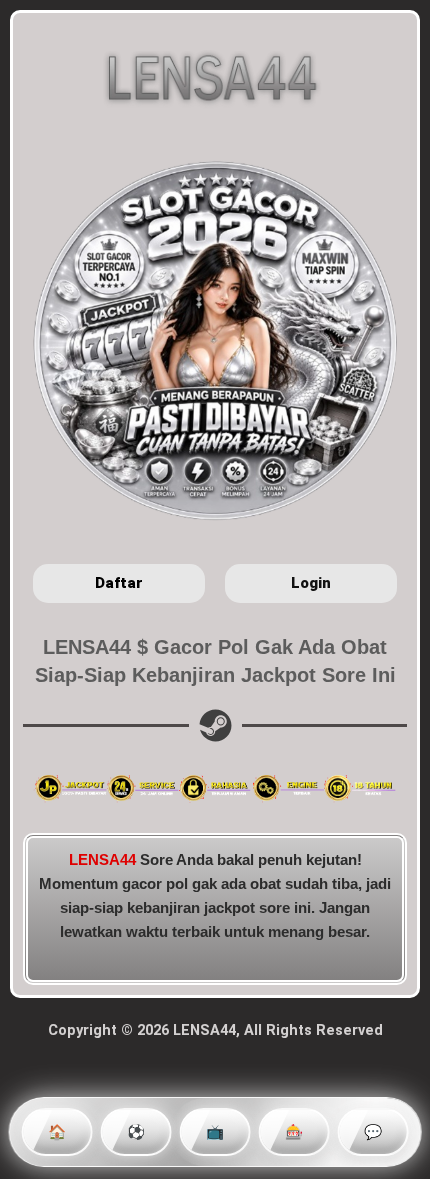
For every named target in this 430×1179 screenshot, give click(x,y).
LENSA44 (102, 860)
